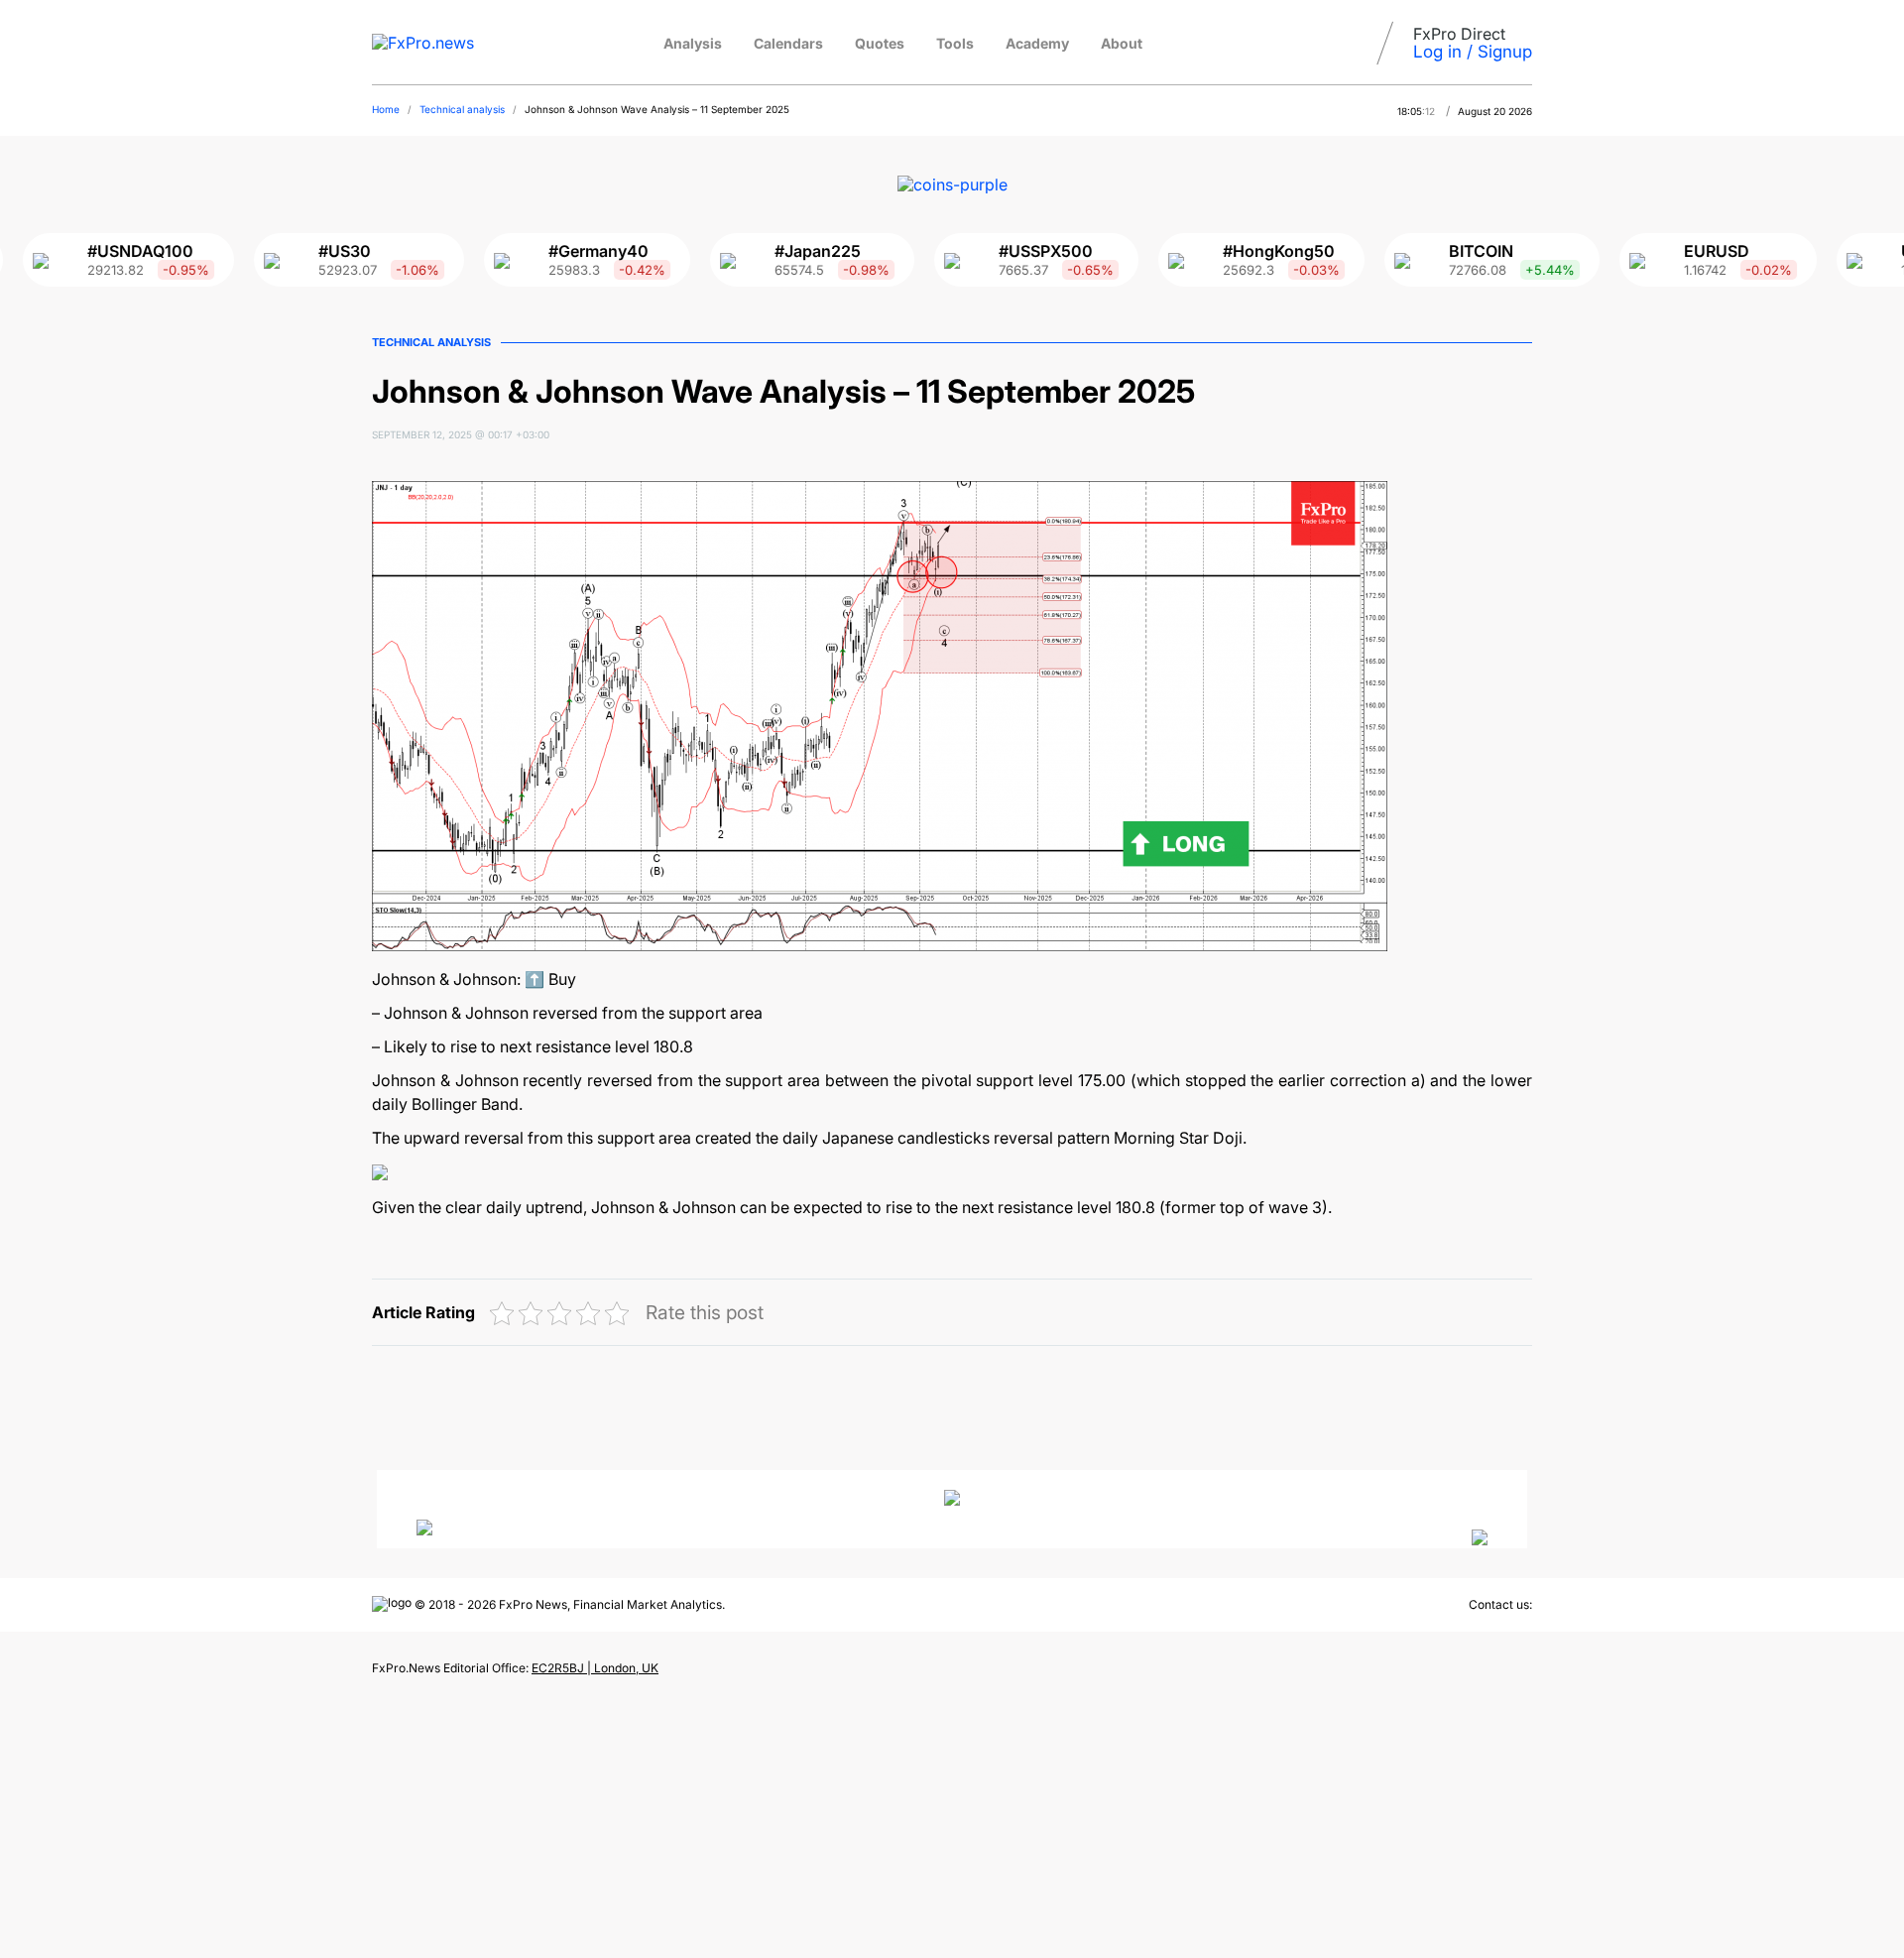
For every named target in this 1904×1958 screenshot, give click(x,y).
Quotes (880, 43)
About (1122, 43)
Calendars (788, 43)
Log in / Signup (1473, 52)
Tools (955, 43)
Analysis (693, 43)
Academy (1037, 43)
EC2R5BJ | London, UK (595, 1668)
